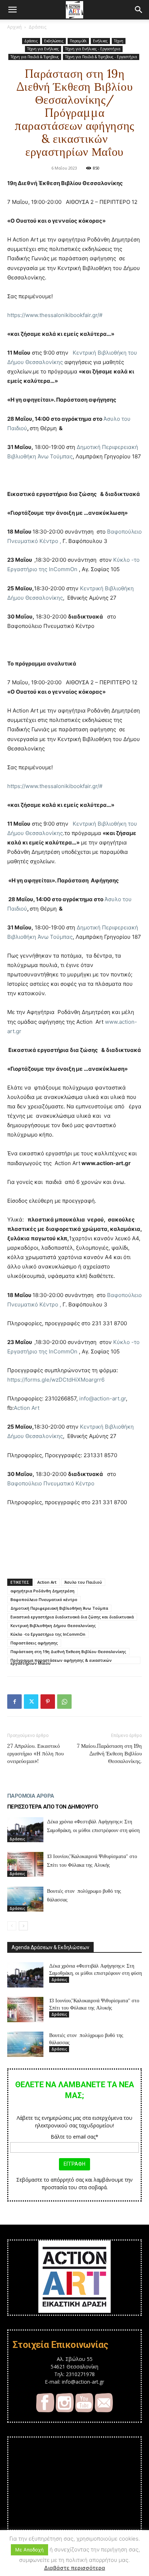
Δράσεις (37, 27)
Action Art (27, 1408)
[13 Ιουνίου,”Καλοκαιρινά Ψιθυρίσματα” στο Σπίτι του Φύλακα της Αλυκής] (25, 1864)
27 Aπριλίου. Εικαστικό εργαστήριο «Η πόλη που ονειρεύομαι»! (35, 1753)
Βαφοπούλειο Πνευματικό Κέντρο (51, 1483)
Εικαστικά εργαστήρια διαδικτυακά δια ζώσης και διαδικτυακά (72, 1617)
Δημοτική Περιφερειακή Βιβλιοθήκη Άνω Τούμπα (59, 1608)
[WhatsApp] (64, 1702)
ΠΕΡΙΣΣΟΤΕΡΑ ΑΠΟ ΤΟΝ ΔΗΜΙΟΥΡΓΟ (53, 1807)
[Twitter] (31, 1702)
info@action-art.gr (103, 1398)
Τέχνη (119, 41)
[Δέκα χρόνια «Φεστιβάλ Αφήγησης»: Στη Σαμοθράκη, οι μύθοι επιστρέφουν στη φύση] (25, 1830)
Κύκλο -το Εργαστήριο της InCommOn (48, 1634)
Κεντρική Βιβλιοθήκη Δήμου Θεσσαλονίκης (53, 1625)
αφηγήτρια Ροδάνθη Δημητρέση (42, 1591)
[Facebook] (14, 1702)
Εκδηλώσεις (54, 41)
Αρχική (14, 27)
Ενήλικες (100, 41)
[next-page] (23, 1926)
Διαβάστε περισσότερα (75, 2568)
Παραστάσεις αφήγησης (34, 1643)
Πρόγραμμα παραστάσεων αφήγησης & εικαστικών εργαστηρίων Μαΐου (61, 1661)
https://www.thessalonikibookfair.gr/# (55, 315)
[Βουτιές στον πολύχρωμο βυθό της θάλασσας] (25, 1899)
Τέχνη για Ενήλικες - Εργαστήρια (93, 49)
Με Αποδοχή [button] (29, 2550)
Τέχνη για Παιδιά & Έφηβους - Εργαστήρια (101, 57)
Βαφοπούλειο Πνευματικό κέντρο (44, 1599)
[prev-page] (12, 1926)
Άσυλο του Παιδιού (83, 1582)
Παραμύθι (78, 41)
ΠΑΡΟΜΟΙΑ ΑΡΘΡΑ (31, 1796)
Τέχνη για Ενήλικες (43, 49)
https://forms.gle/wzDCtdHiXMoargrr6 (56, 1380)
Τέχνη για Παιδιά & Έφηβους (35, 57)
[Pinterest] (48, 1702)
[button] (12, 10)
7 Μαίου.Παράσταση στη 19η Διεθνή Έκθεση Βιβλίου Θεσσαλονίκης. (109, 1753)
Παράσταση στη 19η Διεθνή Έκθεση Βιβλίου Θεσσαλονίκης (68, 1651)
